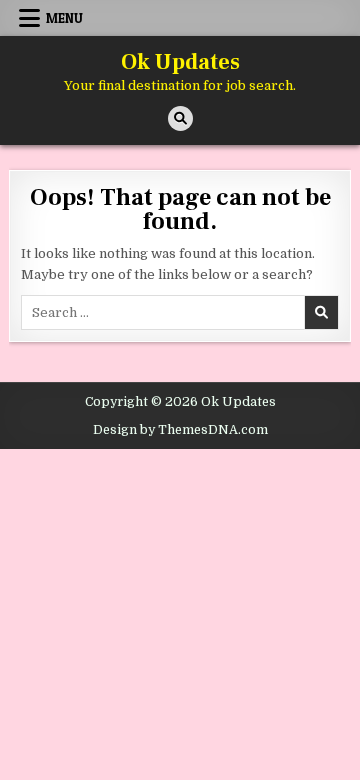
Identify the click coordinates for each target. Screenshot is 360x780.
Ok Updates (180, 62)
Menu (64, 18)
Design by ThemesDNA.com (180, 430)
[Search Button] (180, 118)
